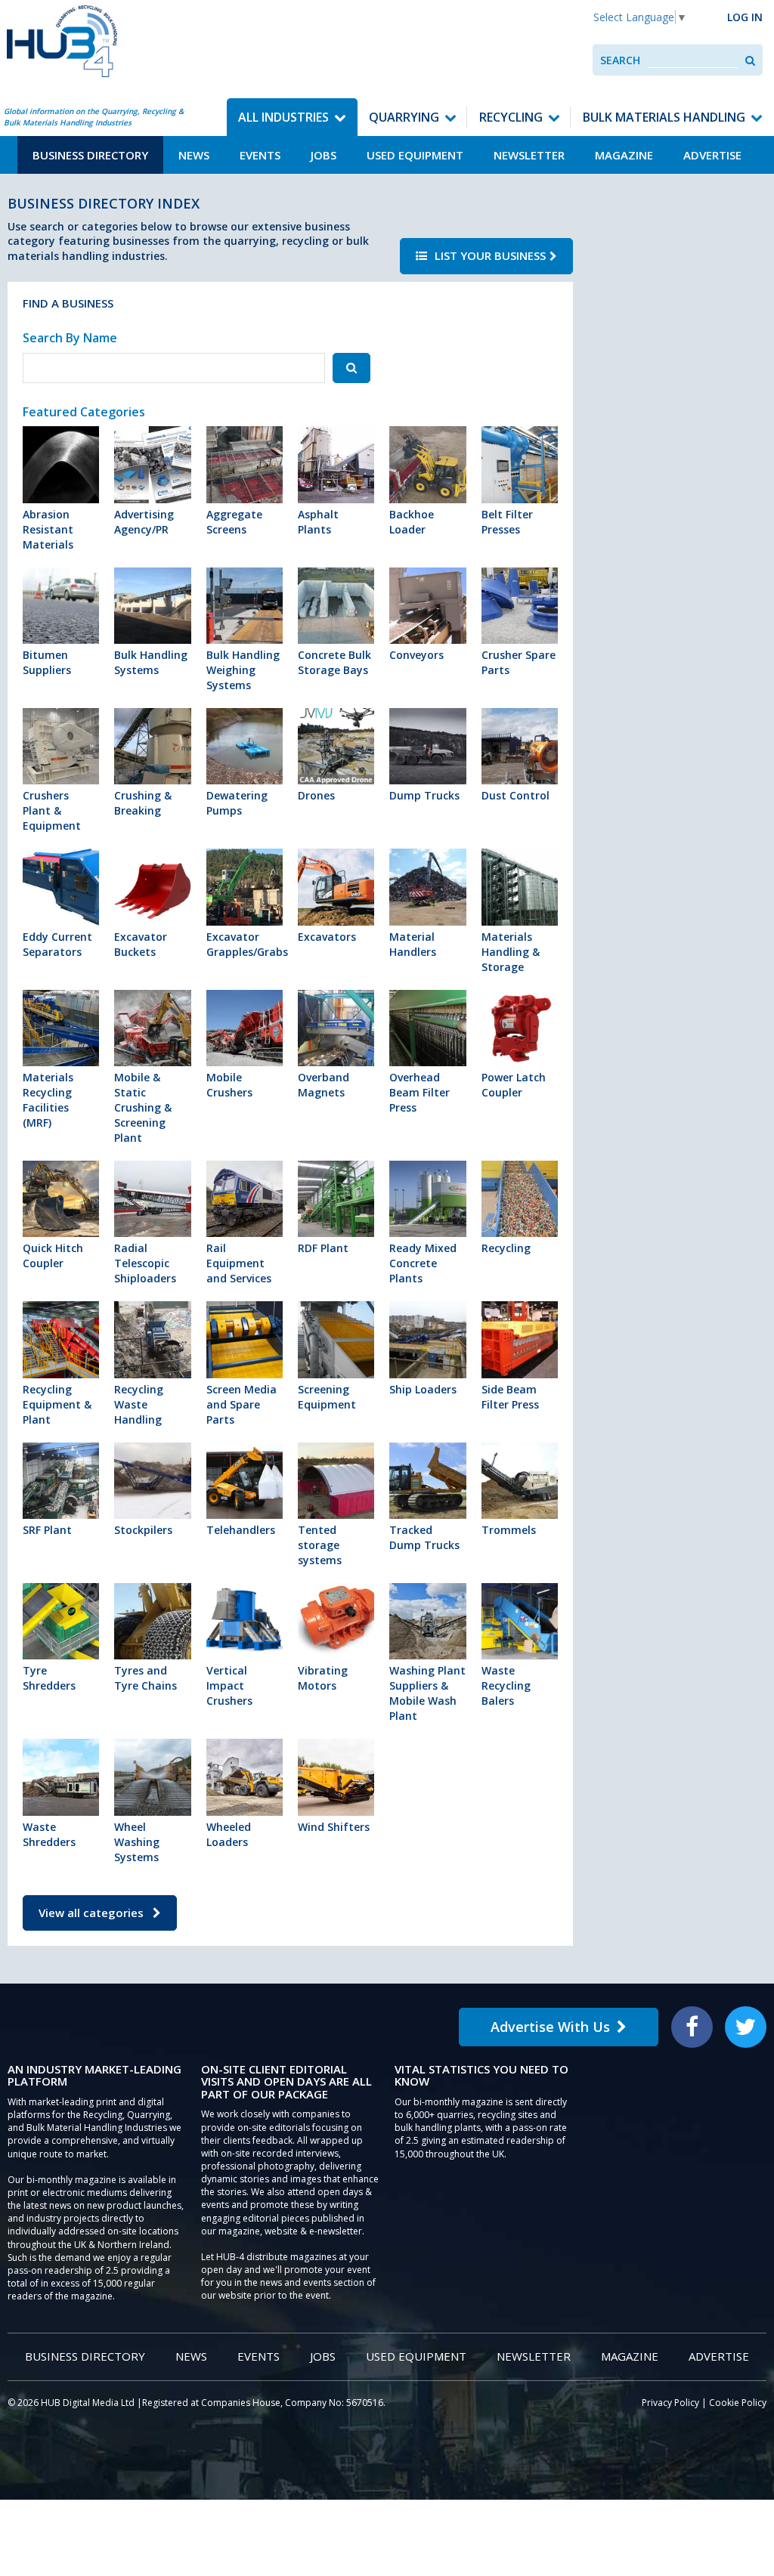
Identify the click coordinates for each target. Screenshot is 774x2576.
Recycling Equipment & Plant (57, 1404)
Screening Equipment (327, 1397)
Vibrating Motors (323, 1678)
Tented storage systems (320, 1545)
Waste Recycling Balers (506, 1685)
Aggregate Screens (234, 522)
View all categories (93, 1913)
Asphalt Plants (318, 522)
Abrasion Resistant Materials (48, 529)
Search (620, 60)
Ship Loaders (423, 1389)
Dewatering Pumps (237, 803)
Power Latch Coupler (514, 1085)
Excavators (327, 937)
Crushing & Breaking (143, 803)
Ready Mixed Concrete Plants (423, 1263)
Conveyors (416, 655)
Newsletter (529, 155)
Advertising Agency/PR (144, 522)
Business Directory (90, 155)
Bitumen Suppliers (47, 662)
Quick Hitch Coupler (53, 1256)
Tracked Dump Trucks (424, 1537)
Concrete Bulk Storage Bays (334, 662)
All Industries (283, 117)
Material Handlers (413, 944)
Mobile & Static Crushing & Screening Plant (143, 1107)
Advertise (712, 155)
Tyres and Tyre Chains (146, 1678)
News (194, 155)
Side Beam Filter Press (510, 1397)
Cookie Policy (738, 2403)
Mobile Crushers (229, 1085)
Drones (316, 795)
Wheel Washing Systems (137, 1842)
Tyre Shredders (49, 1678)
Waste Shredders (49, 1834)
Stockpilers (143, 1530)
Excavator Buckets (141, 944)
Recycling (511, 117)
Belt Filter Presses (507, 522)
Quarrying (404, 117)
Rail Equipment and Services (239, 1263)
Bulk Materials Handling (664, 117)
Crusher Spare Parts (519, 662)
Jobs (324, 155)
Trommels (509, 1530)
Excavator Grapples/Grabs (245, 944)
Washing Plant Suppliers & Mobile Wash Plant (427, 1693)
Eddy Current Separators (57, 944)
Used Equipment (415, 155)
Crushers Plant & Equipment (52, 810)
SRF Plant (47, 1530)
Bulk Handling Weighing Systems (243, 670)
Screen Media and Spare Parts (241, 1404)
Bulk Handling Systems (151, 662)
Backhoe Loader (412, 522)
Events (260, 155)
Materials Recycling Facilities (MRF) (48, 1100)
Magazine (624, 155)
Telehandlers (241, 1530)
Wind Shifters (334, 1827)
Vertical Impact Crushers (229, 1685)
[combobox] (693, 60)
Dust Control (515, 795)
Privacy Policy (670, 2403)
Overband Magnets (324, 1085)
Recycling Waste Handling (139, 1404)
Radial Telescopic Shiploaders (145, 1263)
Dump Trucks (424, 795)
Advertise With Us (550, 2027)
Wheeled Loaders (229, 1834)
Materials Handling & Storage (511, 952)
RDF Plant (323, 1248)
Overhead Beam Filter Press (420, 1092)
